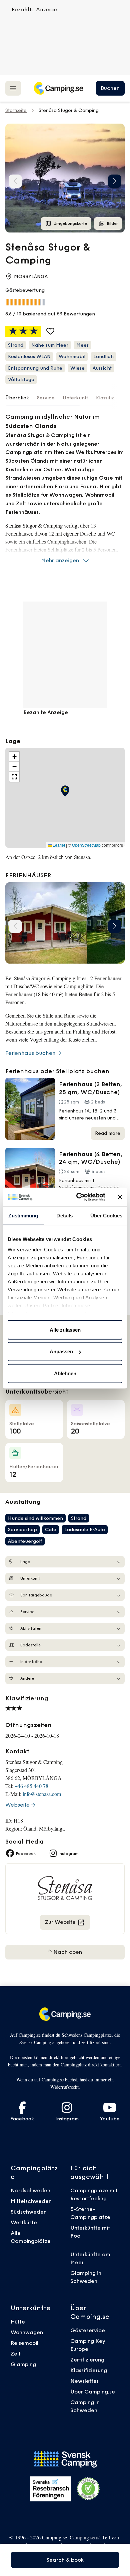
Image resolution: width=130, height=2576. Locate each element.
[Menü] (13, 88)
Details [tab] (64, 1215)
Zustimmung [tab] (23, 1215)
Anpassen (61, 1351)
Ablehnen (65, 1373)
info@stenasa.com (42, 1794)
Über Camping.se (93, 2391)
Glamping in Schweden (86, 2277)
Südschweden (29, 2212)
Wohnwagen (27, 2332)
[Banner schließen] (120, 1197)
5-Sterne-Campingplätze (90, 2213)
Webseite (17, 1805)
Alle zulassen (65, 1329)
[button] (115, 181)
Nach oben (67, 1952)
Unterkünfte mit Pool (90, 2232)
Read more (108, 1133)
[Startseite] (58, 88)
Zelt (16, 2354)
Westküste (24, 2222)
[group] (65, 178)
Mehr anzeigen (60, 560)
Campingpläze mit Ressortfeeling (94, 2194)
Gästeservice (88, 2330)
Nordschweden (30, 2190)
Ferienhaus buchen (30, 1053)
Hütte (18, 2322)
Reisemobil (24, 2343)
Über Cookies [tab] (106, 1215)
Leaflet (58, 845)
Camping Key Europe (88, 2345)
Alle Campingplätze (31, 2237)
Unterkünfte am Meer (90, 2258)
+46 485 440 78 (31, 1786)
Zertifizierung (87, 2360)
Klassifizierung (89, 2370)
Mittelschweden (31, 2201)
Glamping (23, 2364)
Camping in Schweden (85, 2406)
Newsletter (84, 2381)
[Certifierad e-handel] (88, 2489)
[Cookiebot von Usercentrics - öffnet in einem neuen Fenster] (79, 1197)
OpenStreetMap (86, 845)
